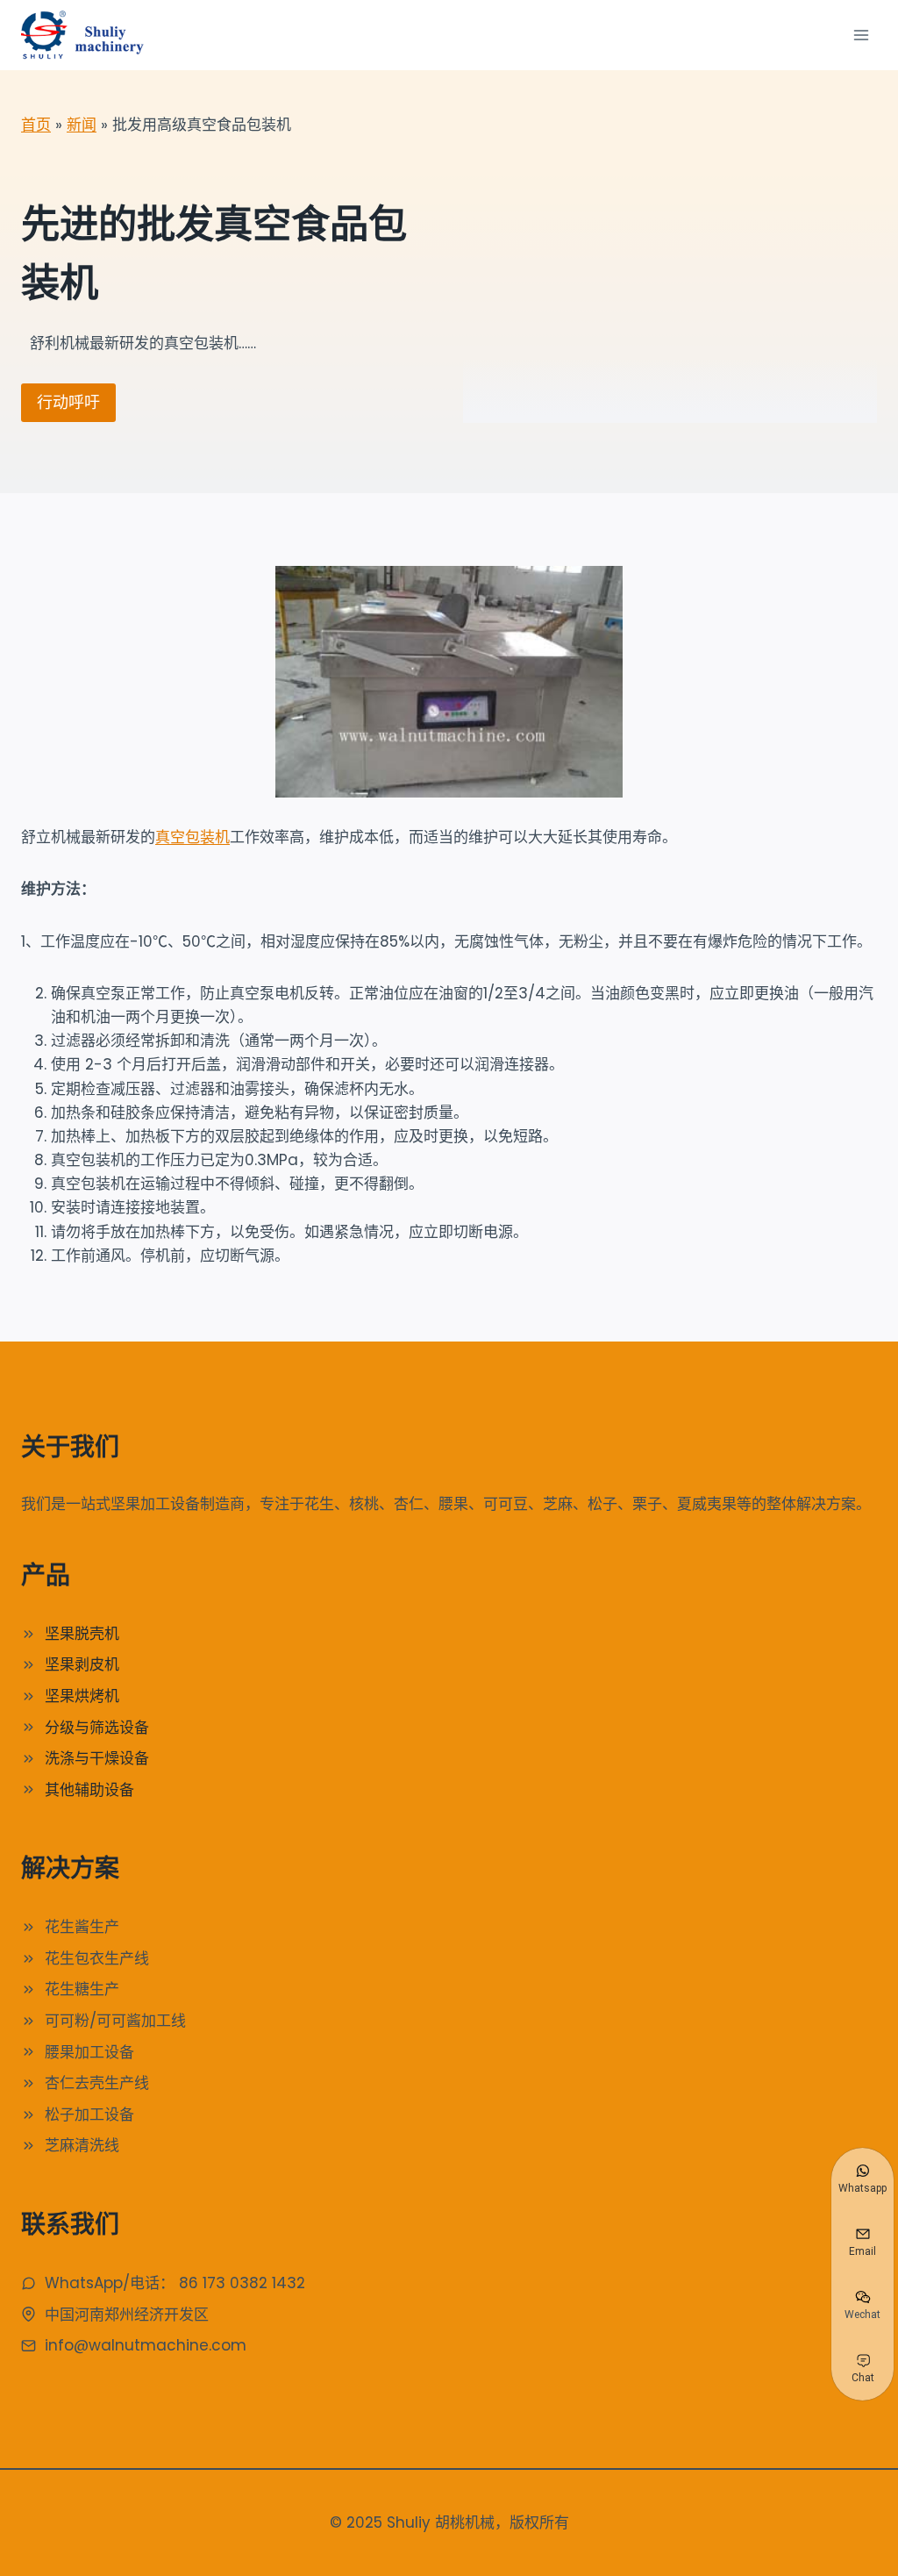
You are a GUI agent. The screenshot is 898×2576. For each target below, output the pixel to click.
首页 (36, 125)
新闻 (82, 125)
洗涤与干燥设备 (97, 1758)
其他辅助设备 (89, 1790)
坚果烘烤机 (82, 1696)
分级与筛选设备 (97, 1728)
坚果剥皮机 (82, 1664)
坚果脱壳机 (82, 1634)
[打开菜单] (861, 35)
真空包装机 (192, 837)
